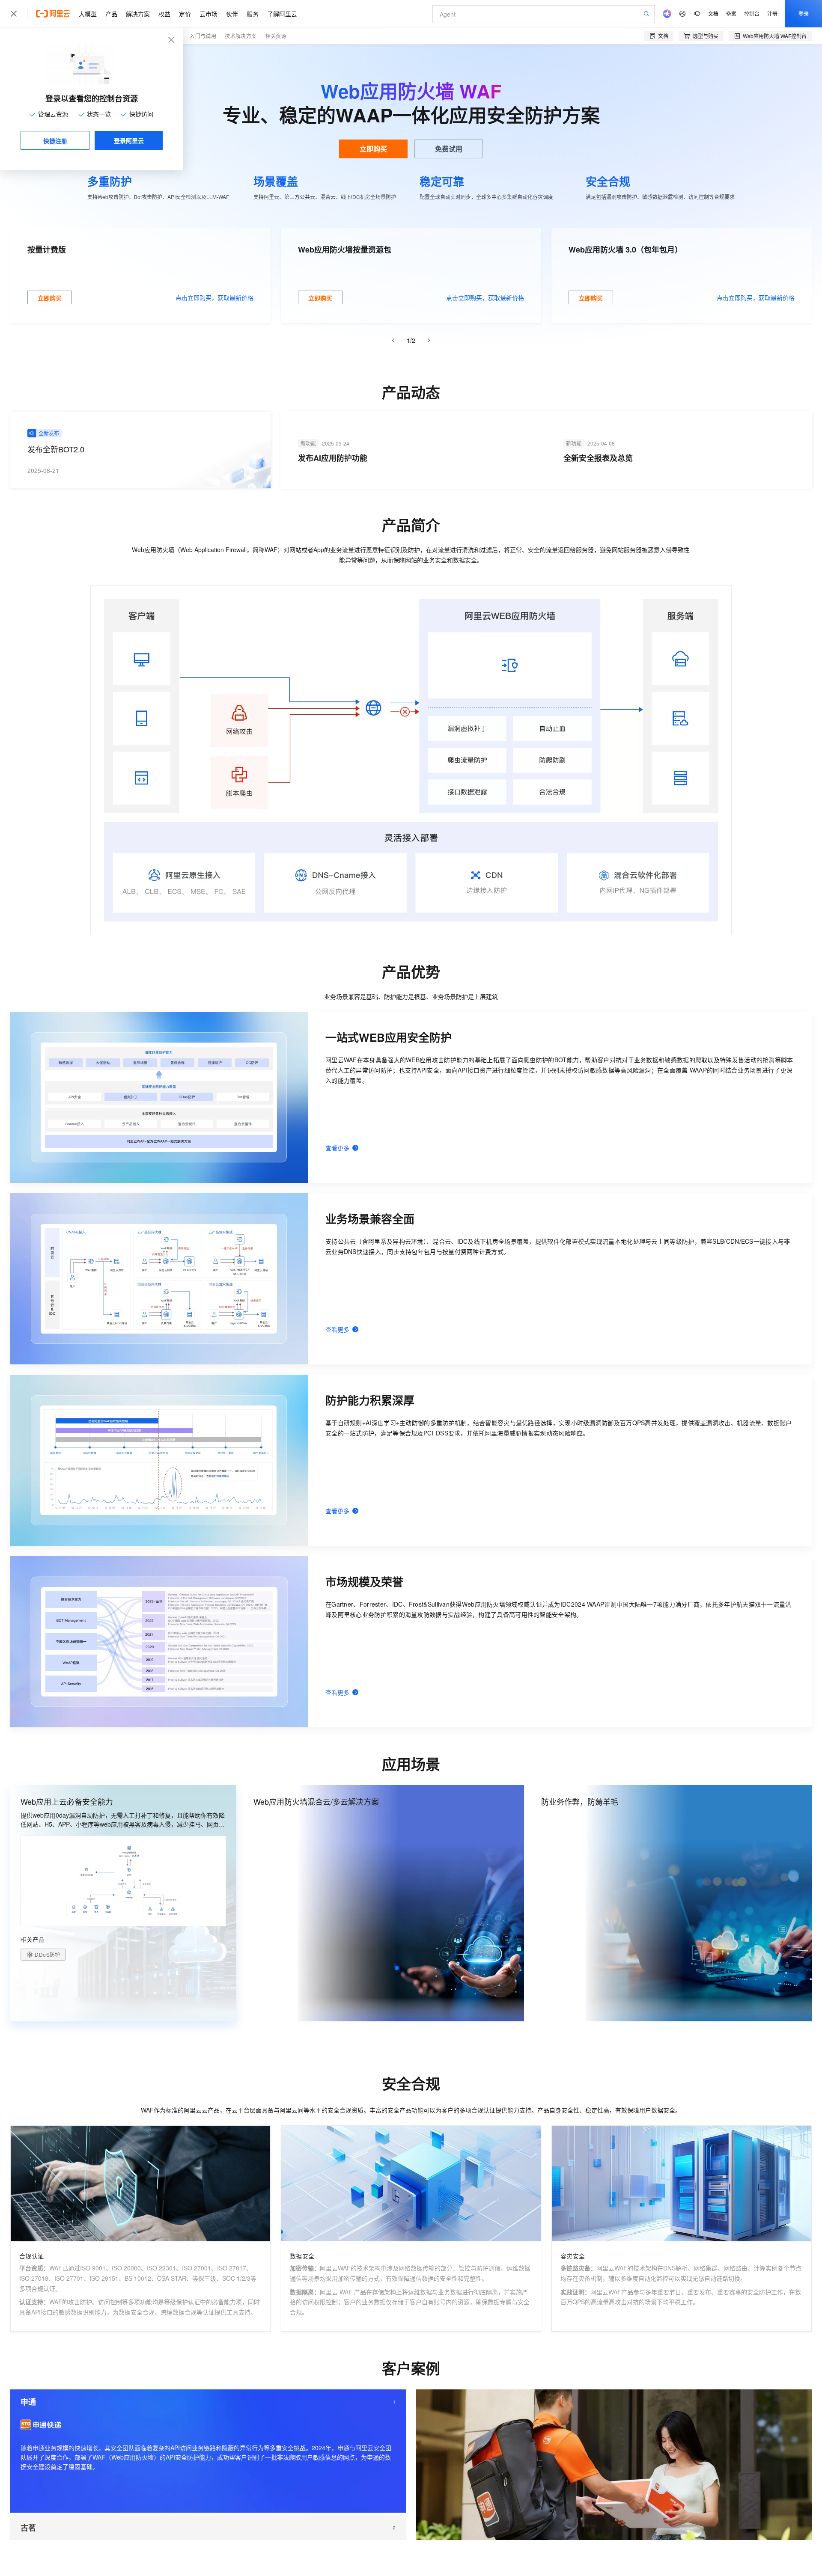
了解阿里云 (282, 14)
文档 (713, 13)
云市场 (208, 14)
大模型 (88, 14)
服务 (253, 14)
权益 (164, 14)
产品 (111, 14)
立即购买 (373, 149)
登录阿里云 (129, 140)
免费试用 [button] (449, 149)
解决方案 (138, 14)
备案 (731, 13)
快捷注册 (55, 141)
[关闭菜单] (14, 14)
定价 (185, 14)
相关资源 (276, 36)
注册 (772, 13)
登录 (804, 13)
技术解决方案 (241, 36)
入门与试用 (203, 36)
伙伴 (232, 14)
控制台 (752, 13)
